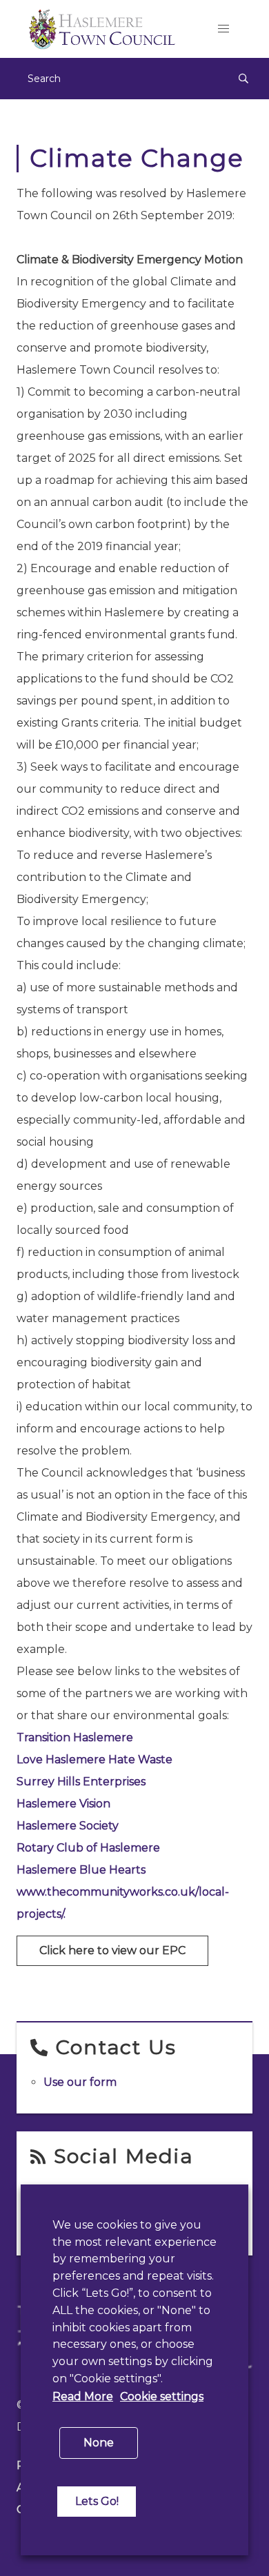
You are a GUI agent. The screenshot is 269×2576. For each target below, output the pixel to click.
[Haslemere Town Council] (106, 29)
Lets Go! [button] (97, 2501)
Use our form (80, 2082)
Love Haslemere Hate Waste (94, 1759)
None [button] (99, 2443)
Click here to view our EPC (112, 1950)
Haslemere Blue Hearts (81, 1870)
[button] (223, 29)
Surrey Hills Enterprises (81, 1782)
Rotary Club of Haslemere (88, 1848)
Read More (83, 2396)
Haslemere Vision (63, 1804)
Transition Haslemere (75, 1737)
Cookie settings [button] (162, 2396)
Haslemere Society (68, 1826)
